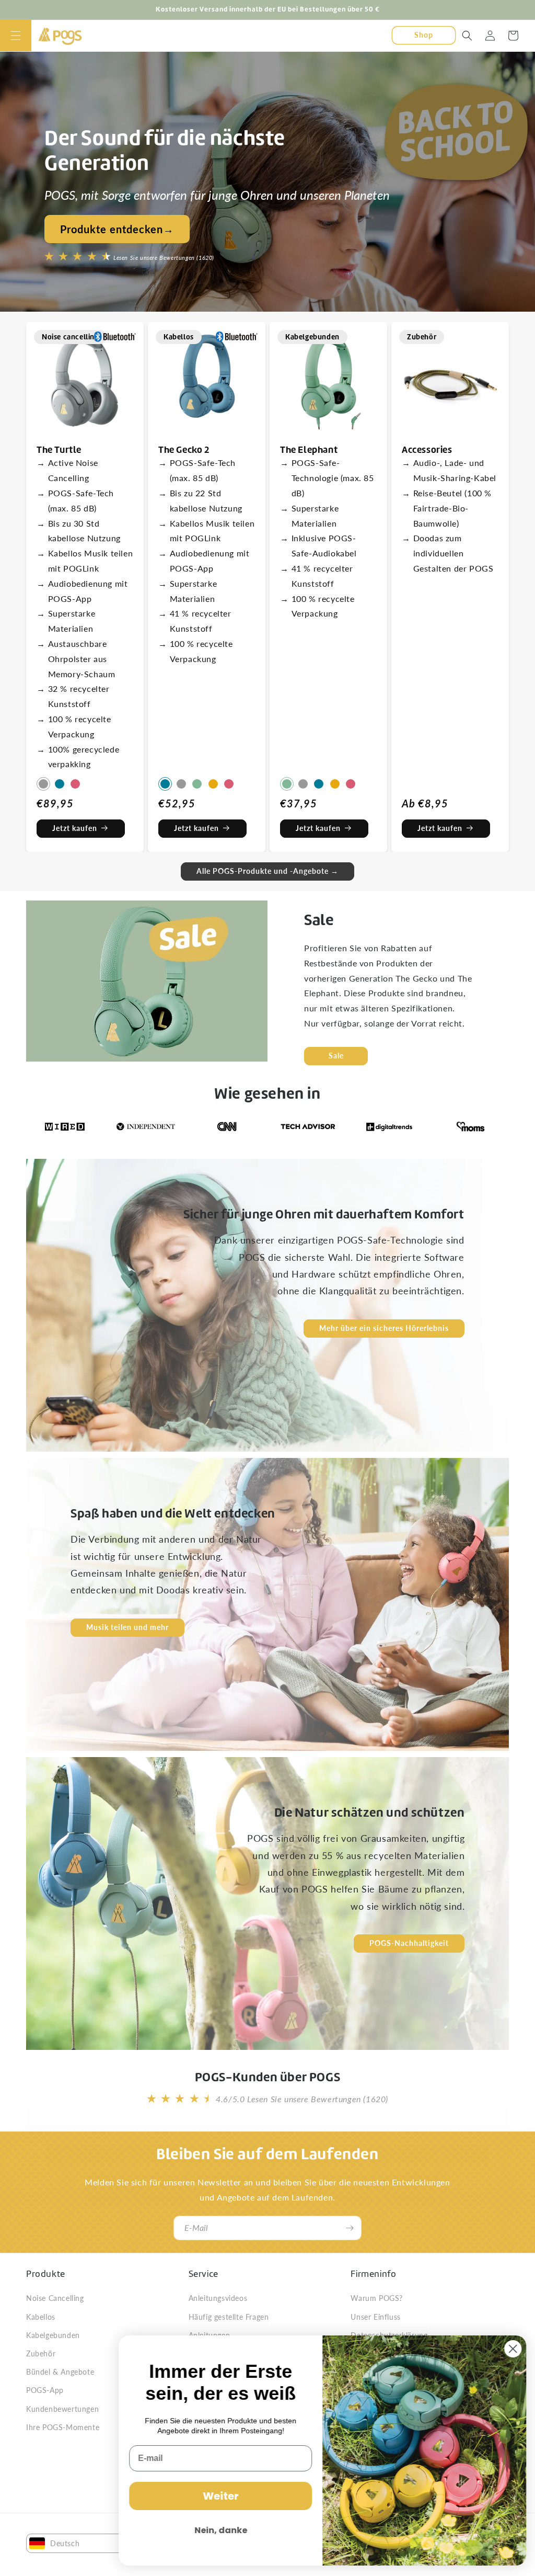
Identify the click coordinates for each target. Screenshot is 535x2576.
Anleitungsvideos (218, 2298)
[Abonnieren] (350, 2228)
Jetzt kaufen (75, 828)
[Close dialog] (511, 2349)
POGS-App (45, 2390)
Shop (424, 35)
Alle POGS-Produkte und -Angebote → (267, 871)
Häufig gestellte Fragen (229, 2317)
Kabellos (41, 2317)
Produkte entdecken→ (117, 229)
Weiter (219, 2496)
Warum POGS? (377, 2298)
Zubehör (41, 2353)
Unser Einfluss (375, 2317)
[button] (16, 36)
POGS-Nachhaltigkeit (409, 1944)
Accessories (427, 449)
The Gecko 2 (184, 449)
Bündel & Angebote (60, 2372)
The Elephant (309, 449)
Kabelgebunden (53, 2335)
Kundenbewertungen (62, 2409)
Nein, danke (219, 2530)
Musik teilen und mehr (127, 1627)
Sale (336, 1055)
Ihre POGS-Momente (63, 2427)
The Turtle (59, 449)
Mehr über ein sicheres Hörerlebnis (384, 1328)
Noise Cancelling (55, 2298)
